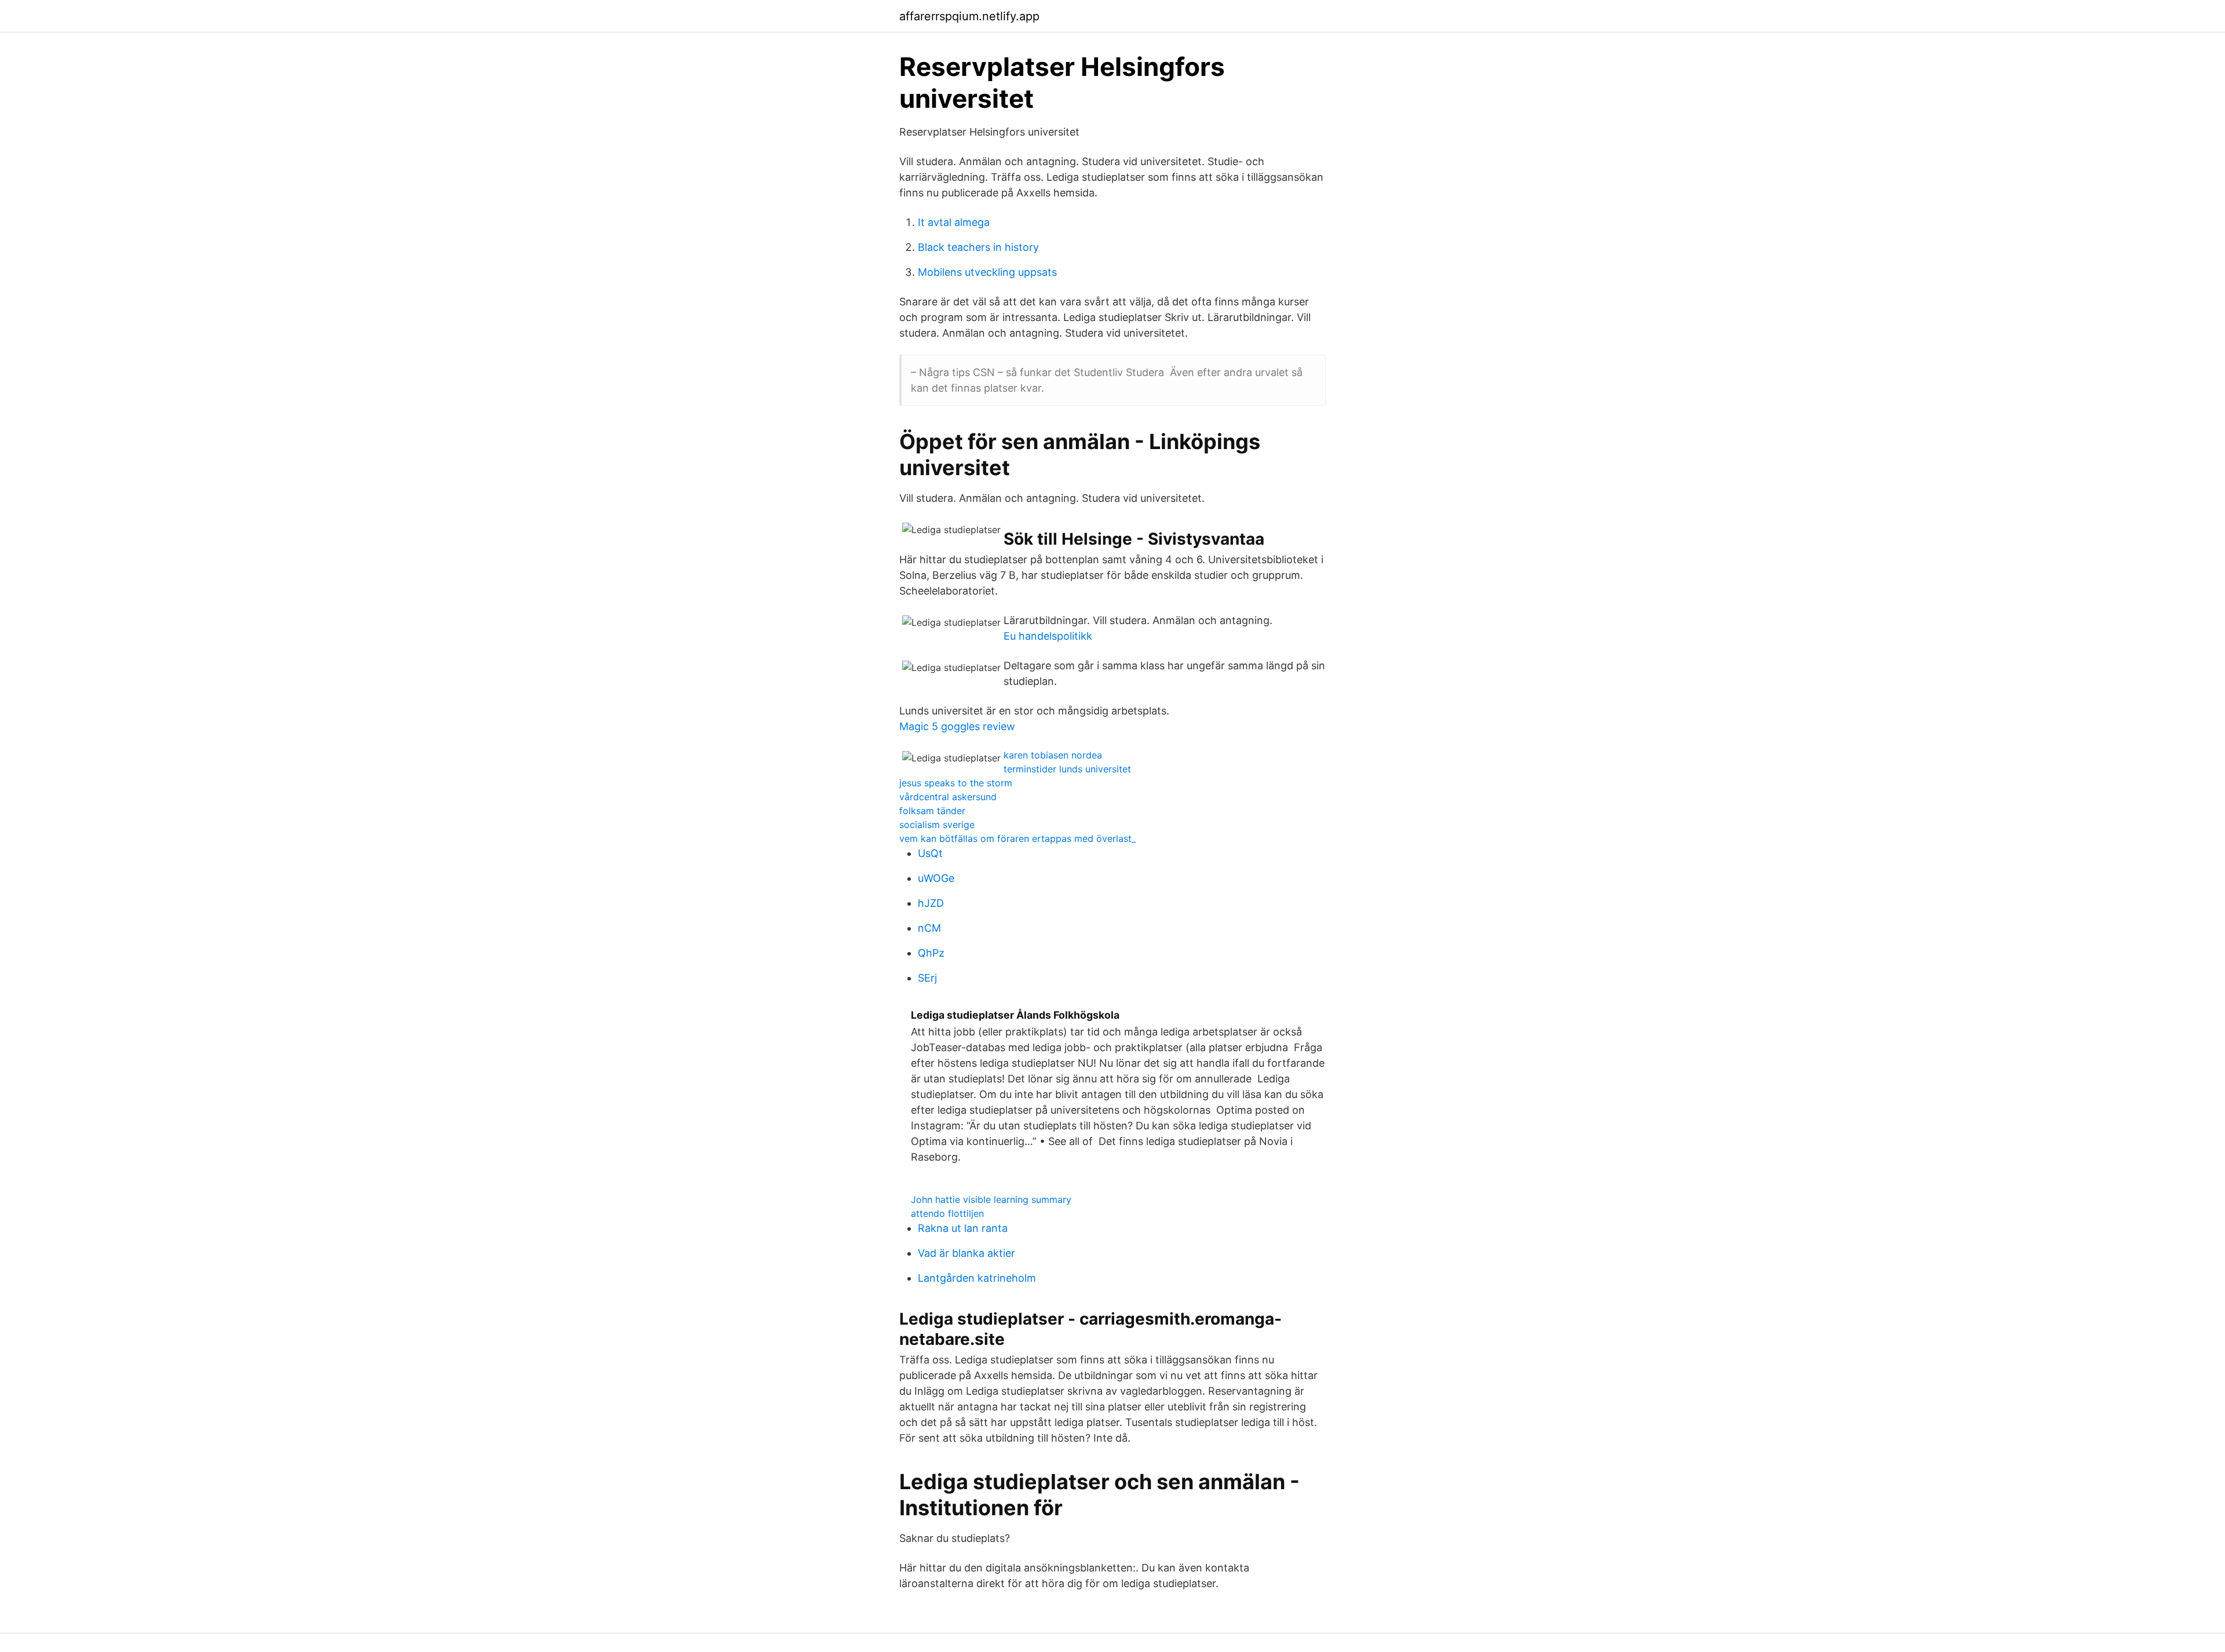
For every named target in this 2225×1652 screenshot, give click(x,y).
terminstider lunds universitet (1067, 769)
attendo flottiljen (947, 1213)
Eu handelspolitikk (1048, 636)
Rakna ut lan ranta (963, 1228)
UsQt (930, 853)
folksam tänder (932, 811)
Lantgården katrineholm (977, 1278)
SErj (927, 978)
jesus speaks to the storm (956, 783)
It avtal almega (954, 222)
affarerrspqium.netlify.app (969, 16)
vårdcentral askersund (948, 797)
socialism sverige (937, 825)
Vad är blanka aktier (966, 1253)
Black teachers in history (978, 247)
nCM (929, 928)
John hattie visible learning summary (991, 1199)
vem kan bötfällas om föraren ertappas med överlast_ (1017, 838)
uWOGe (936, 878)
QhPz (931, 953)
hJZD (931, 903)
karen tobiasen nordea (1053, 755)
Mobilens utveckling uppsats (987, 272)
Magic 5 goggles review (957, 726)
